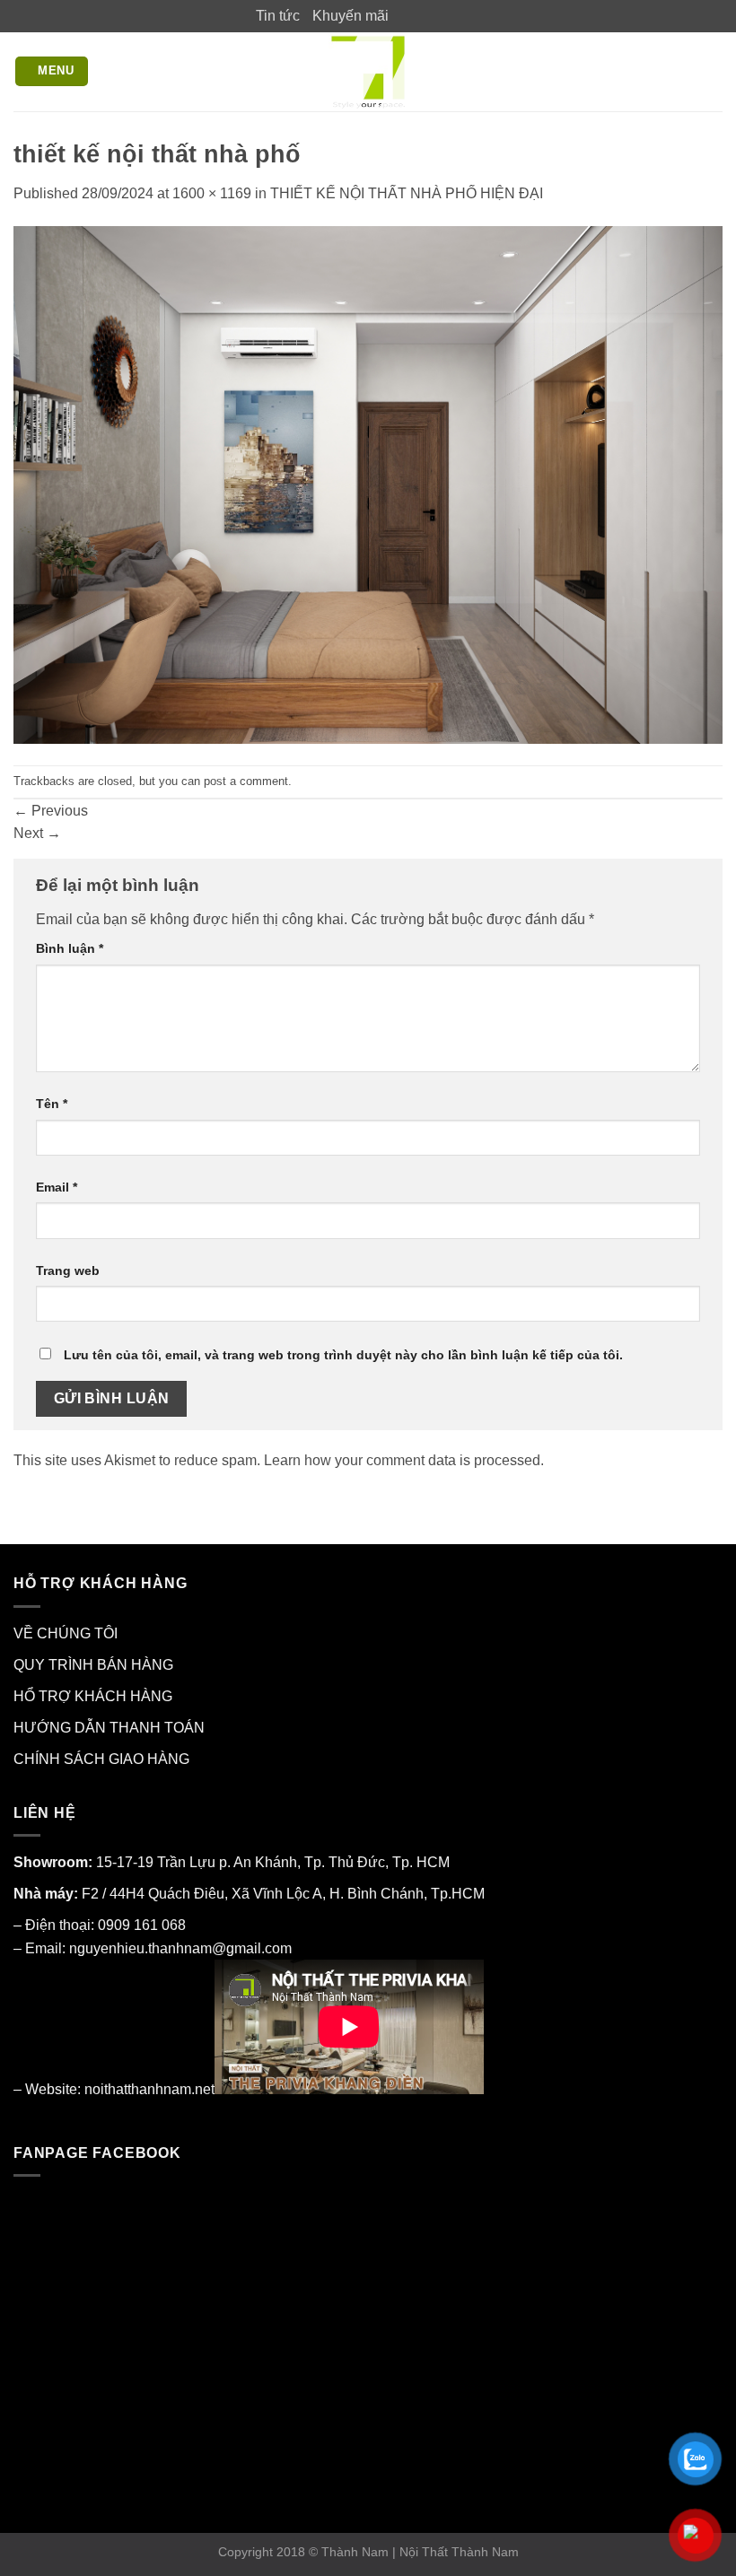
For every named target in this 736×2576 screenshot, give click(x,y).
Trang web (68, 1271)
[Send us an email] (455, 15)
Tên (52, 1104)
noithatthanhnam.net (149, 2089)
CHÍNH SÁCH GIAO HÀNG (101, 1759)
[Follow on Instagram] (420, 15)
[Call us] (472, 15)
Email (57, 1187)
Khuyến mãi (350, 16)
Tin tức (278, 16)
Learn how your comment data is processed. (404, 1460)
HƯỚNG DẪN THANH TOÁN (109, 1728)
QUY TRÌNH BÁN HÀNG (93, 1665)
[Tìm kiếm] (714, 71)
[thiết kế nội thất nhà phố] (368, 484)
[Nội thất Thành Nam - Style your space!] (368, 72)
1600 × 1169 (212, 193)
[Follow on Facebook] (403, 15)
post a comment (246, 781)
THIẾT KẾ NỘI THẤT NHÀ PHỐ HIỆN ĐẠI (407, 193)
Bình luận (70, 948)
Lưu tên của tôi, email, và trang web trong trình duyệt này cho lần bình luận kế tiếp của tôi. (343, 1355)
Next (37, 833)
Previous (51, 811)
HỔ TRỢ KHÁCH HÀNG (93, 1696)
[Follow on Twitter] (438, 15)
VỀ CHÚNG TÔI (66, 1633)
